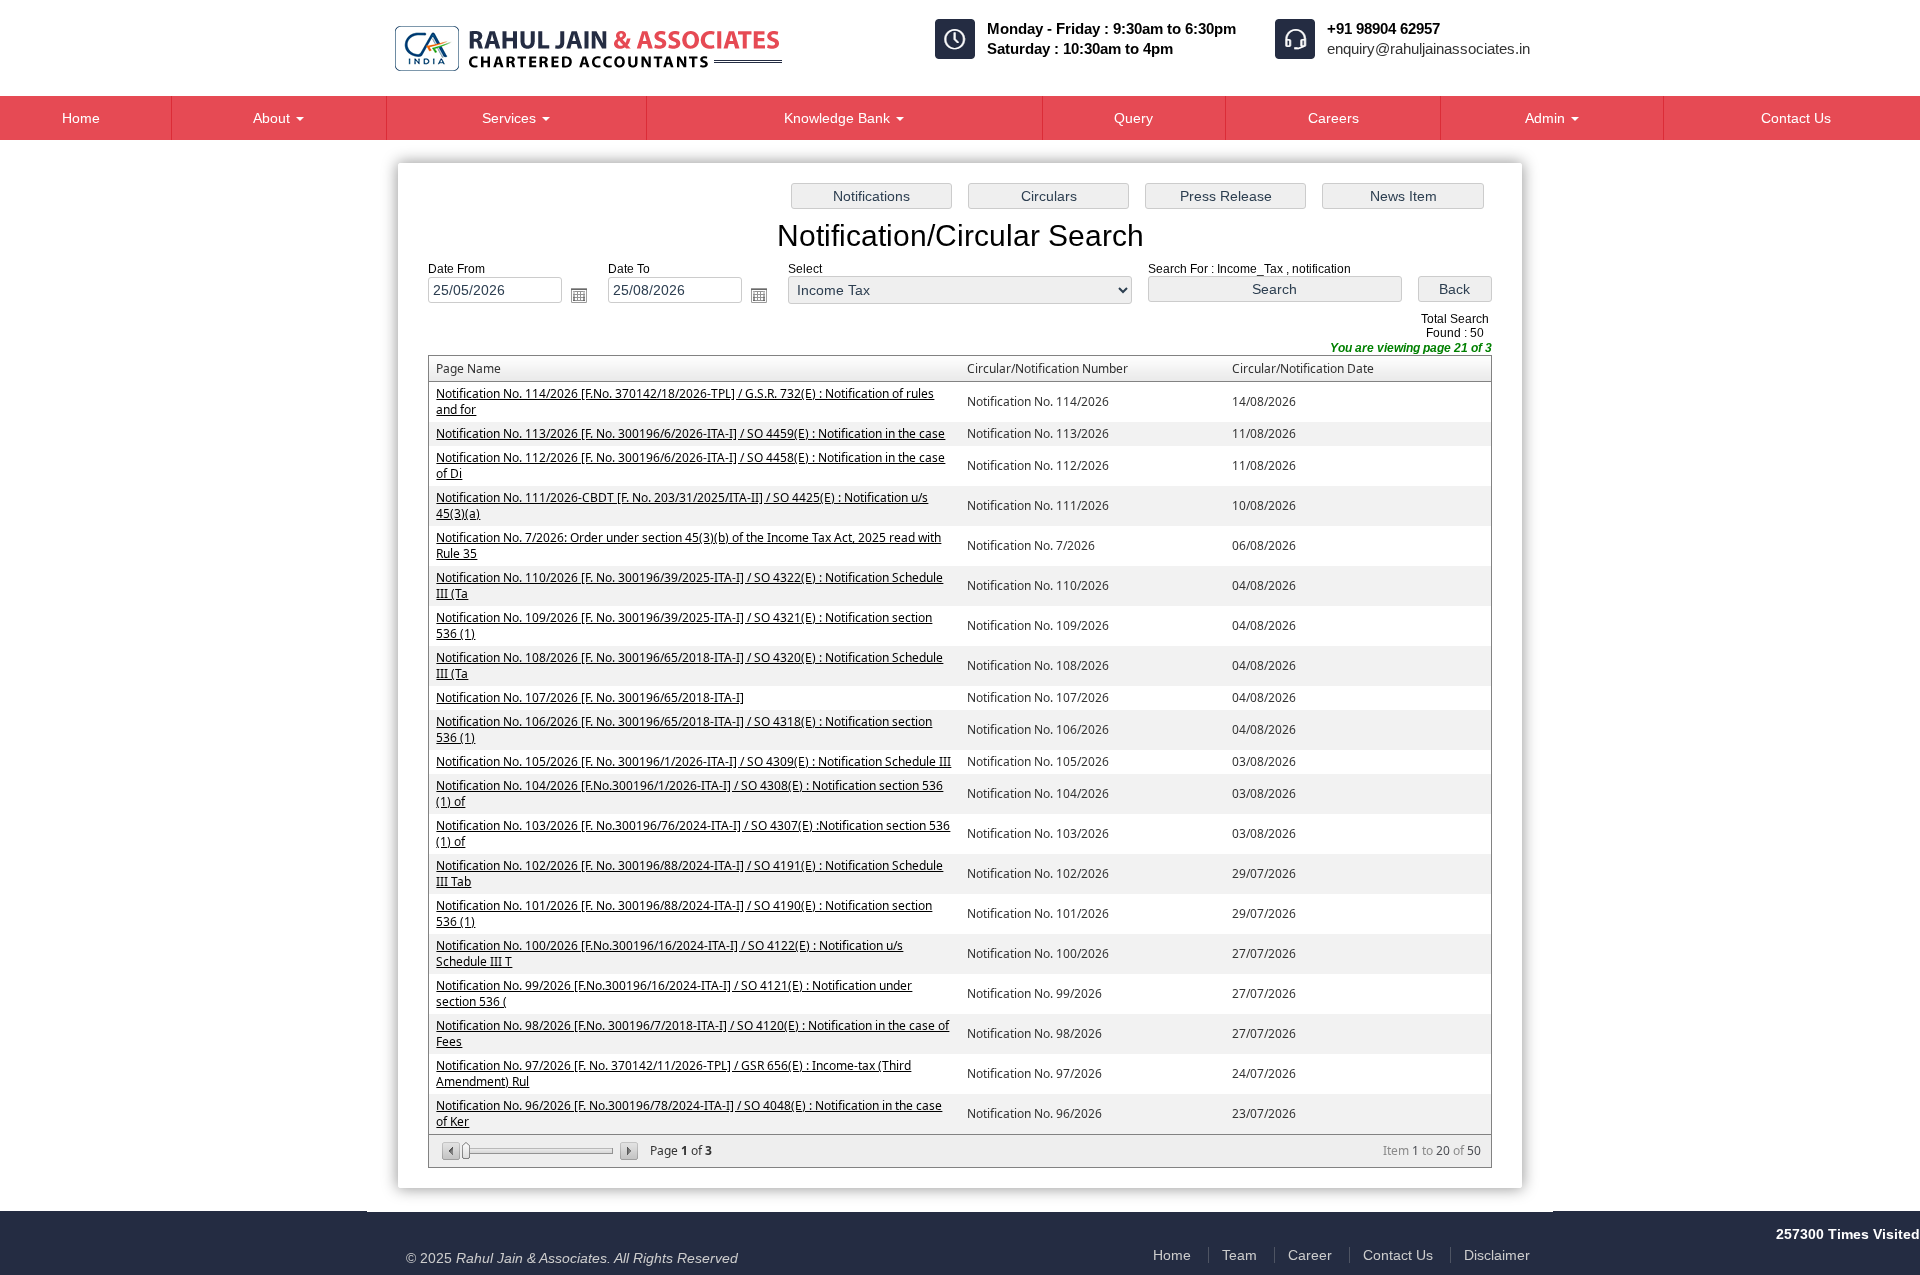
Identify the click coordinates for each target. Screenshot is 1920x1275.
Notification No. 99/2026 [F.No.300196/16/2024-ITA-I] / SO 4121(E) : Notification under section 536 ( (674, 993)
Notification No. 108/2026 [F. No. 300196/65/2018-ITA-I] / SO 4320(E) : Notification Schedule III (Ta (689, 665)
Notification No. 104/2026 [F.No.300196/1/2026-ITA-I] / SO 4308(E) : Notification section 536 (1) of (689, 793)
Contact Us (1398, 1255)
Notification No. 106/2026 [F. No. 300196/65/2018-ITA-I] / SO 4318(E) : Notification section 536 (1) (684, 729)
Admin (1547, 118)
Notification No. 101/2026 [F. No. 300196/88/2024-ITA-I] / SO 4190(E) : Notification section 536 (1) (684, 913)
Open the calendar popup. (579, 295)
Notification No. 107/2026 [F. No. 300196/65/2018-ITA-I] (590, 697)
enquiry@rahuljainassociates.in (1428, 48)
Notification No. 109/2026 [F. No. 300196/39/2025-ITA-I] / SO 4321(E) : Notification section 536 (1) (684, 625)
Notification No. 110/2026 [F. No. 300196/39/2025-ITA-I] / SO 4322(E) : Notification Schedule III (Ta (689, 585)
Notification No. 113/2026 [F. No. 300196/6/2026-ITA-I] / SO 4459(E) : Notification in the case (690, 433)
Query (1133, 118)
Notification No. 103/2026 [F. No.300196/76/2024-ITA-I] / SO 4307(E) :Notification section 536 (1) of (693, 833)
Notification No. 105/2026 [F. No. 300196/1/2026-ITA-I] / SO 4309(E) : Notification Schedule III (693, 761)
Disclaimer (1497, 1255)
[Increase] (627, 1151)
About (273, 118)
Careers (1333, 118)
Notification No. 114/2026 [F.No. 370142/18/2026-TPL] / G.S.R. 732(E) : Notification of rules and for (685, 401)
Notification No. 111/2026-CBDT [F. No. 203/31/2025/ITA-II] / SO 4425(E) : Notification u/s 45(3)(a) (682, 505)
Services (511, 118)
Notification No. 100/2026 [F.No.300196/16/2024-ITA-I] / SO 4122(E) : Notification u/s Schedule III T (669, 953)
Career (1310, 1255)
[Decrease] (452, 1151)
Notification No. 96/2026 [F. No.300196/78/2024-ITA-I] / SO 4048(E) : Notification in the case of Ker (689, 1113)
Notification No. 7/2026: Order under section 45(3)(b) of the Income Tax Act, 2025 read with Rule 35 (688, 545)
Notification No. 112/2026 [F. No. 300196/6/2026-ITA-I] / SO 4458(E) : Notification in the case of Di (690, 465)
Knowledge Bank (839, 118)
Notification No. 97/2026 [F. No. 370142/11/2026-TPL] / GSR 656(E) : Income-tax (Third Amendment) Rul (673, 1073)
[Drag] (466, 1151)
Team (1239, 1255)
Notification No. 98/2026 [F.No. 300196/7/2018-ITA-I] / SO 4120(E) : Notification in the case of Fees (692, 1033)
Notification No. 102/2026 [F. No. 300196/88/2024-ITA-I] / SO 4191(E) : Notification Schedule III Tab (689, 873)
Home (1172, 1255)
